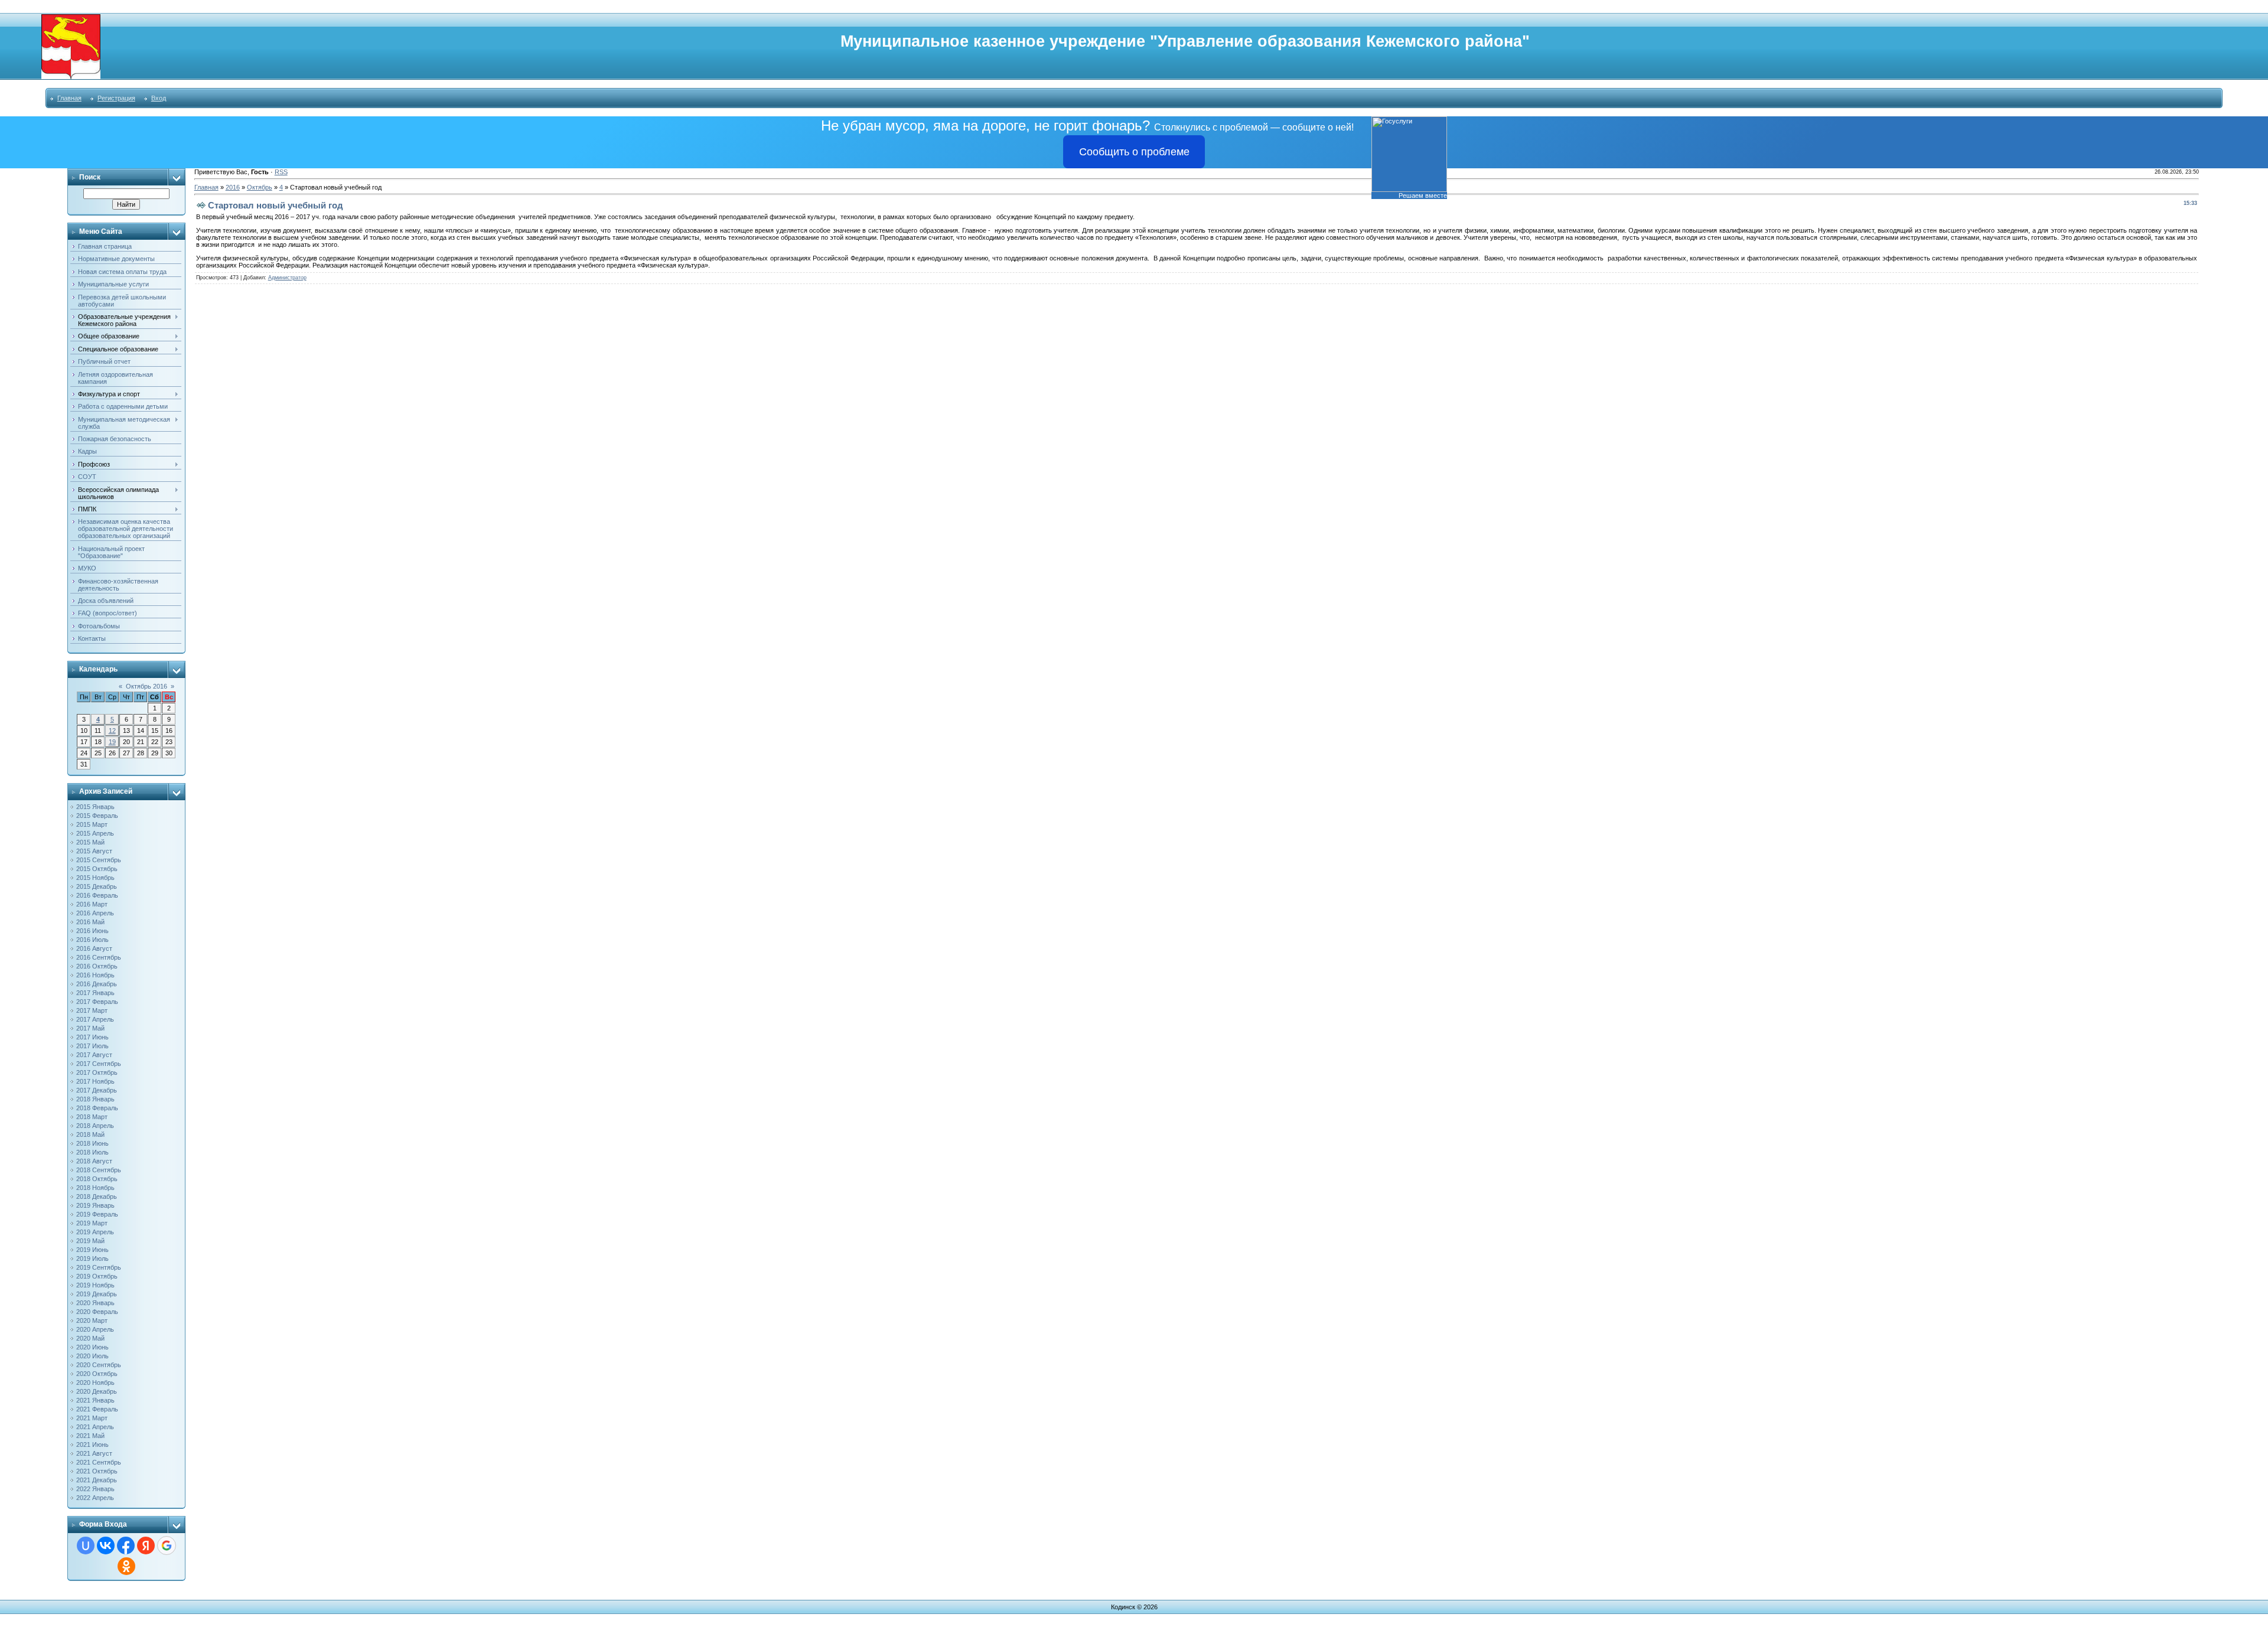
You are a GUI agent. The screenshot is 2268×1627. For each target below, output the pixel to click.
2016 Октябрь (97, 966)
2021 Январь (95, 1400)
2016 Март (92, 904)
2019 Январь (95, 1205)
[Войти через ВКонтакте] (106, 1546)
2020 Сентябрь (99, 1365)
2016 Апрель (95, 913)
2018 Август (94, 1161)
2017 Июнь (92, 1037)
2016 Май (90, 922)
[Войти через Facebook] (126, 1546)
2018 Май (90, 1134)
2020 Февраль (97, 1312)
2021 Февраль (97, 1409)
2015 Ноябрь (95, 878)
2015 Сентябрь (99, 860)
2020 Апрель (95, 1329)
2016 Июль (92, 940)
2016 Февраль (97, 895)
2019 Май (90, 1241)
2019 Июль (92, 1258)
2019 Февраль (97, 1214)
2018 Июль (92, 1152)
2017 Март (92, 1010)
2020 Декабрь (97, 1391)
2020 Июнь (92, 1347)
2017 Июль (92, 1046)
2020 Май (90, 1338)
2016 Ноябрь (95, 975)
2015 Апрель (95, 833)
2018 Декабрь (97, 1196)
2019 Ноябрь (95, 1285)
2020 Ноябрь (95, 1383)
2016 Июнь (92, 931)
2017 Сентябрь (99, 1064)
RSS (281, 172)
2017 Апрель (95, 1019)
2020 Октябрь (97, 1374)
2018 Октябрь (97, 1179)
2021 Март (92, 1418)
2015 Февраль (97, 816)
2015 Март (92, 824)
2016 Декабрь (97, 984)
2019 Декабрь (97, 1294)
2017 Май (90, 1028)
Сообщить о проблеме (1134, 152)
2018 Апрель (95, 1126)
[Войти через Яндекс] (146, 1546)
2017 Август (94, 1055)
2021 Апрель (95, 1427)
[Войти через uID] (86, 1546)
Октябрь (260, 187)
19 (112, 742)
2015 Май (90, 842)
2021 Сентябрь (99, 1462)
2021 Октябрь (97, 1471)
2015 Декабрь (97, 886)
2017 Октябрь (97, 1072)
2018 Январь (95, 1099)
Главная (69, 98)
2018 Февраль (97, 1108)
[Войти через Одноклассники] (126, 1566)
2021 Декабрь (97, 1480)
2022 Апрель (95, 1498)
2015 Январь (95, 807)
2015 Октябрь (97, 869)
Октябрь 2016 (146, 686)
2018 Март (92, 1117)
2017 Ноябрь (95, 1081)
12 (112, 731)
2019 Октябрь (97, 1276)
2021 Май (90, 1436)
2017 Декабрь (97, 1090)
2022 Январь (95, 1489)
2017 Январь (95, 993)
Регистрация (116, 98)
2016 (233, 187)
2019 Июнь (92, 1250)
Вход (159, 98)
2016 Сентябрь (99, 957)
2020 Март (92, 1320)
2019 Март (92, 1223)
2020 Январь (95, 1303)
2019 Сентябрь (99, 1267)
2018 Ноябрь (95, 1188)
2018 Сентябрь (99, 1170)
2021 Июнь (92, 1445)
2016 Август (94, 948)
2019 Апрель (95, 1232)
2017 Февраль (97, 1002)
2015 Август (94, 851)
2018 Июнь (92, 1143)
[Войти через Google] (167, 1546)
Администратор (287, 278)
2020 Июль (92, 1356)
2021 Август (94, 1453)
